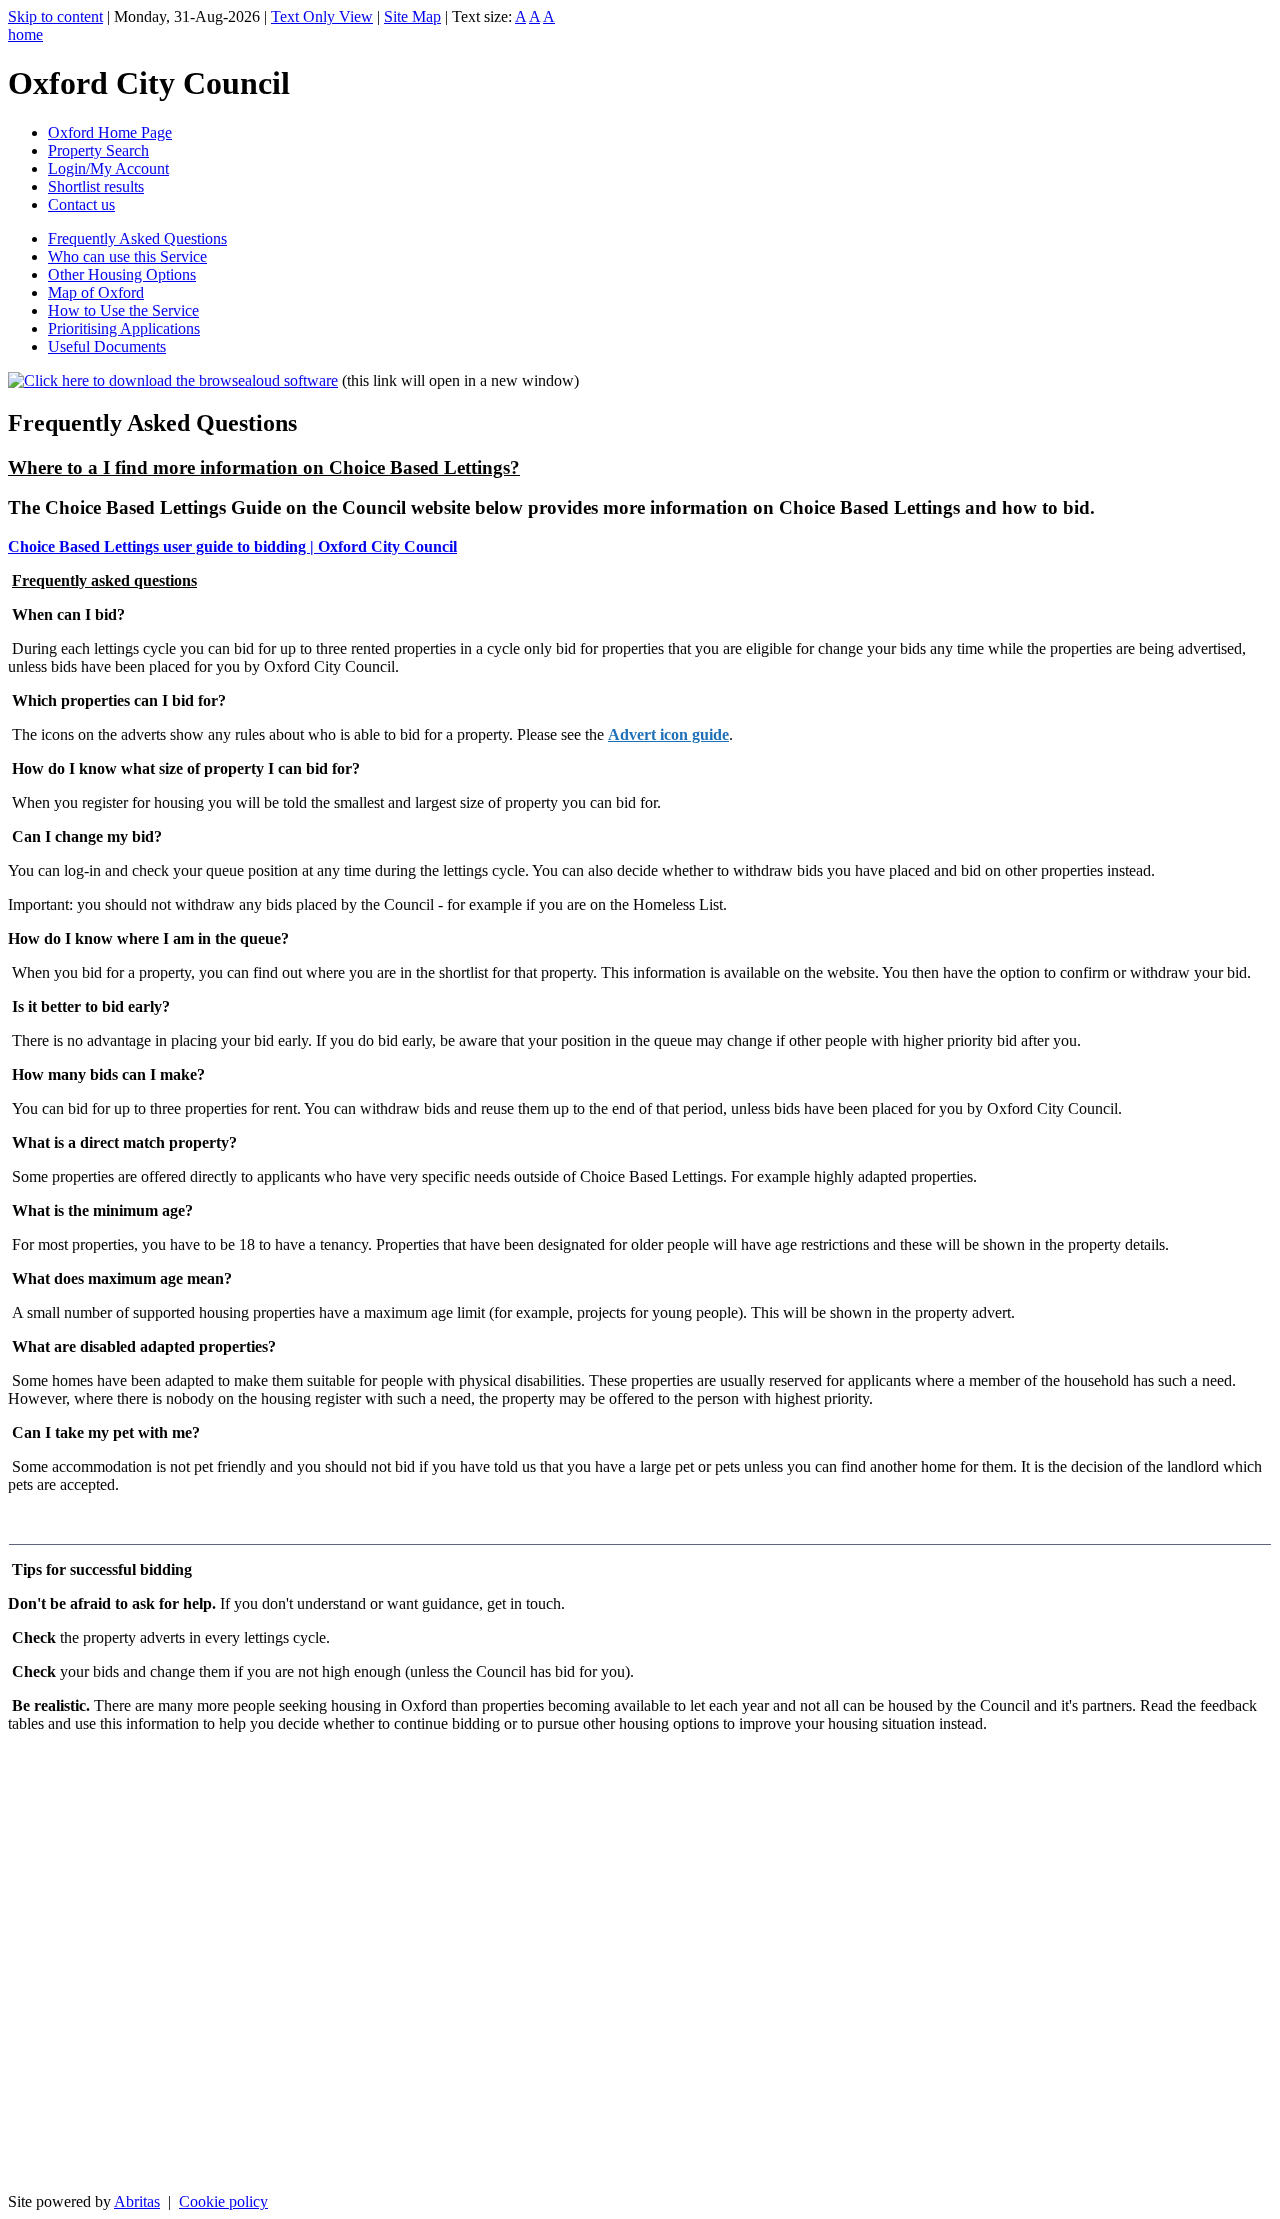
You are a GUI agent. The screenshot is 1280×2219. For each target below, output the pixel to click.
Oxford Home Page (110, 132)
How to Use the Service (123, 310)
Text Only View (322, 16)
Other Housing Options (122, 274)
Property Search (98, 150)
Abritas (137, 2201)
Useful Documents (107, 346)
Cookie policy (223, 2201)
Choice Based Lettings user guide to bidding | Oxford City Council (232, 546)
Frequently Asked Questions (137, 238)
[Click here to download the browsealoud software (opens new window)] (173, 380)
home (25, 34)
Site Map (412, 16)
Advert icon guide (668, 734)
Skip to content (55, 16)
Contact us (81, 204)
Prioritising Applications (124, 328)
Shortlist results (96, 186)
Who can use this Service (127, 256)
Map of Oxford (96, 292)
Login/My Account (108, 168)
